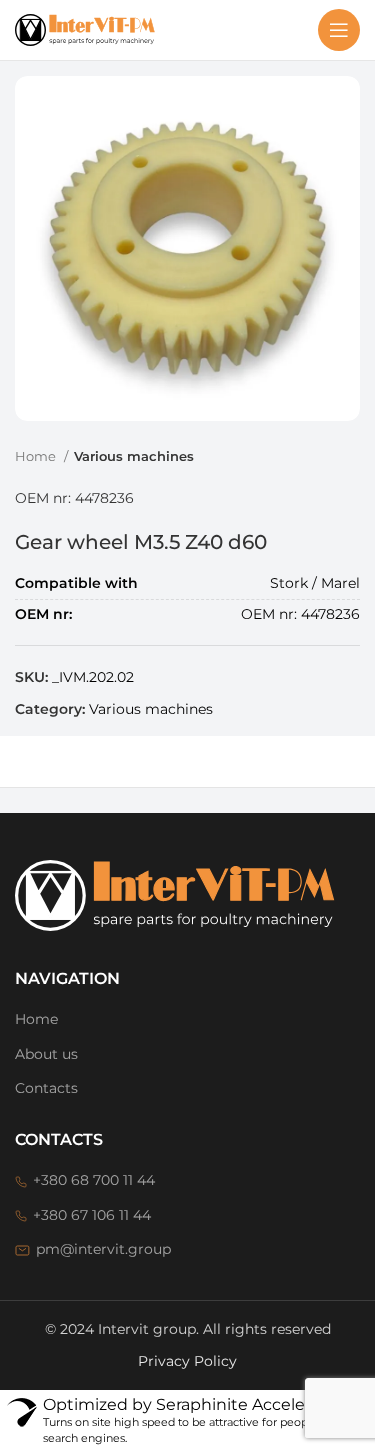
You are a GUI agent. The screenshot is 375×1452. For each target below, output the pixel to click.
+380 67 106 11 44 (92, 1215)
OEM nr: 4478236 (74, 498)
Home (37, 456)
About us (46, 1054)
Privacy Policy (187, 1361)
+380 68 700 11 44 (94, 1180)
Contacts (46, 1088)
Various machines (134, 456)
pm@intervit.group (103, 1249)
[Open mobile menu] (339, 30)
